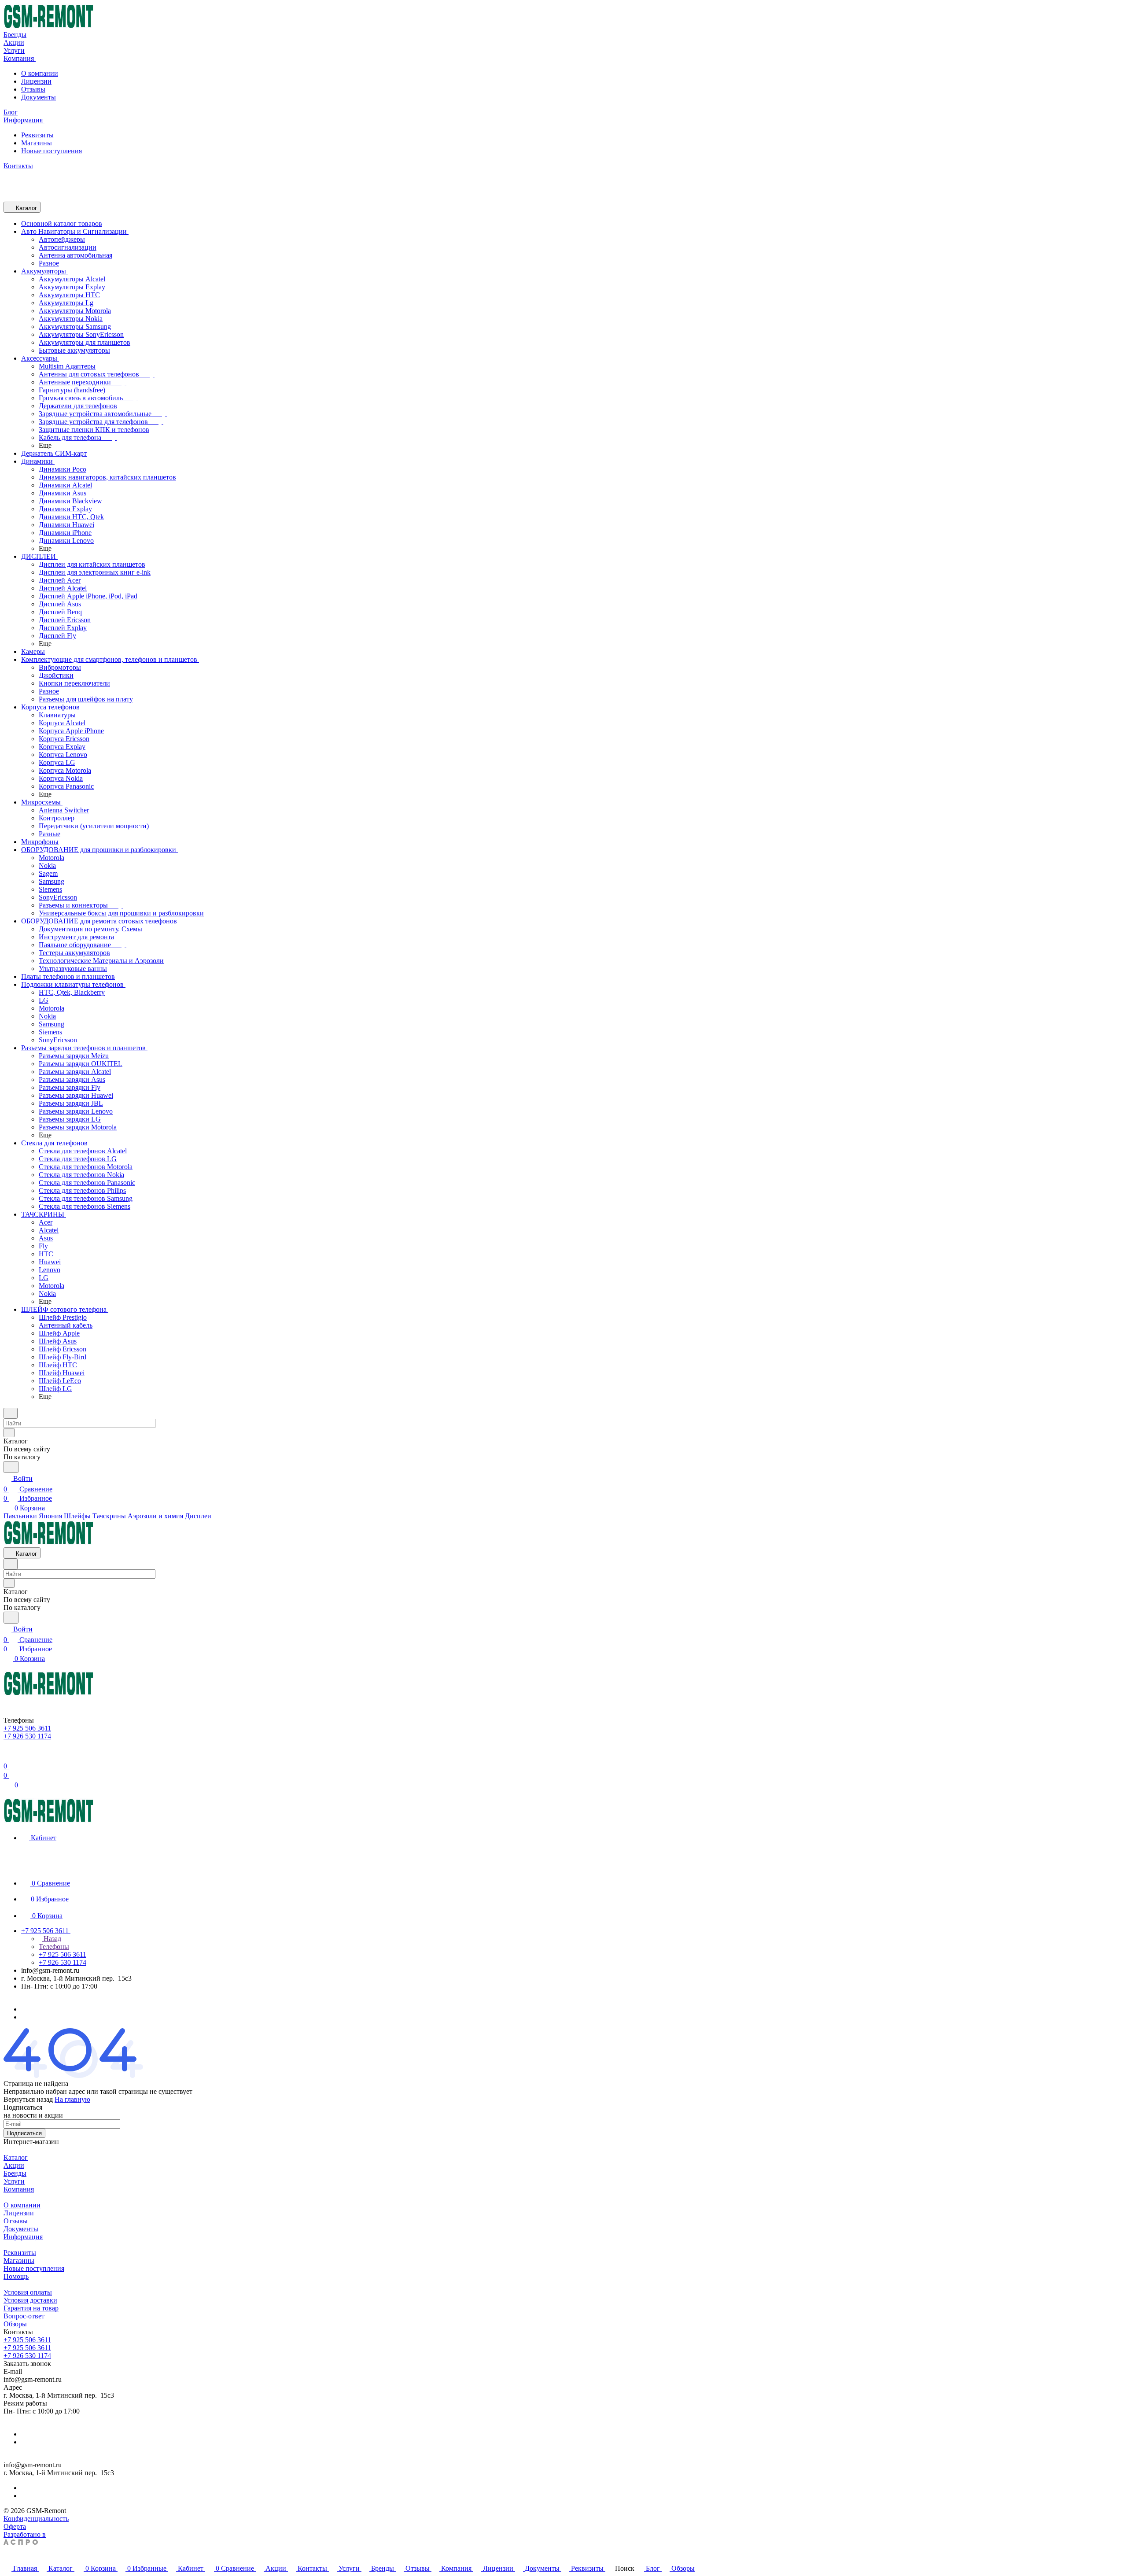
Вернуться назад (28, 2099)
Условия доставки (30, 2300)
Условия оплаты (28, 2292)
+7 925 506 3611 (27, 2340)
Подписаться (24, 2133)
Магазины (37, 143)
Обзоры (15, 2324)
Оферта (15, 2526)
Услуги (14, 2181)
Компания (19, 2189)
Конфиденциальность (36, 2519)
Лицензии (36, 81)
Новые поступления (52, 151)
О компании (40, 73)
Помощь (16, 2276)
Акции (14, 2165)
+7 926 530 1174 (27, 2356)
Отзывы (33, 89)
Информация (23, 2237)
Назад (52, 1939)
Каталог (16, 2157)
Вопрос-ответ (24, 2316)
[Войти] (7, 1755)
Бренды (15, 2173)
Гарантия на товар (31, 2308)
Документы (39, 97)
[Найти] (11, 1467)
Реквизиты (37, 135)
